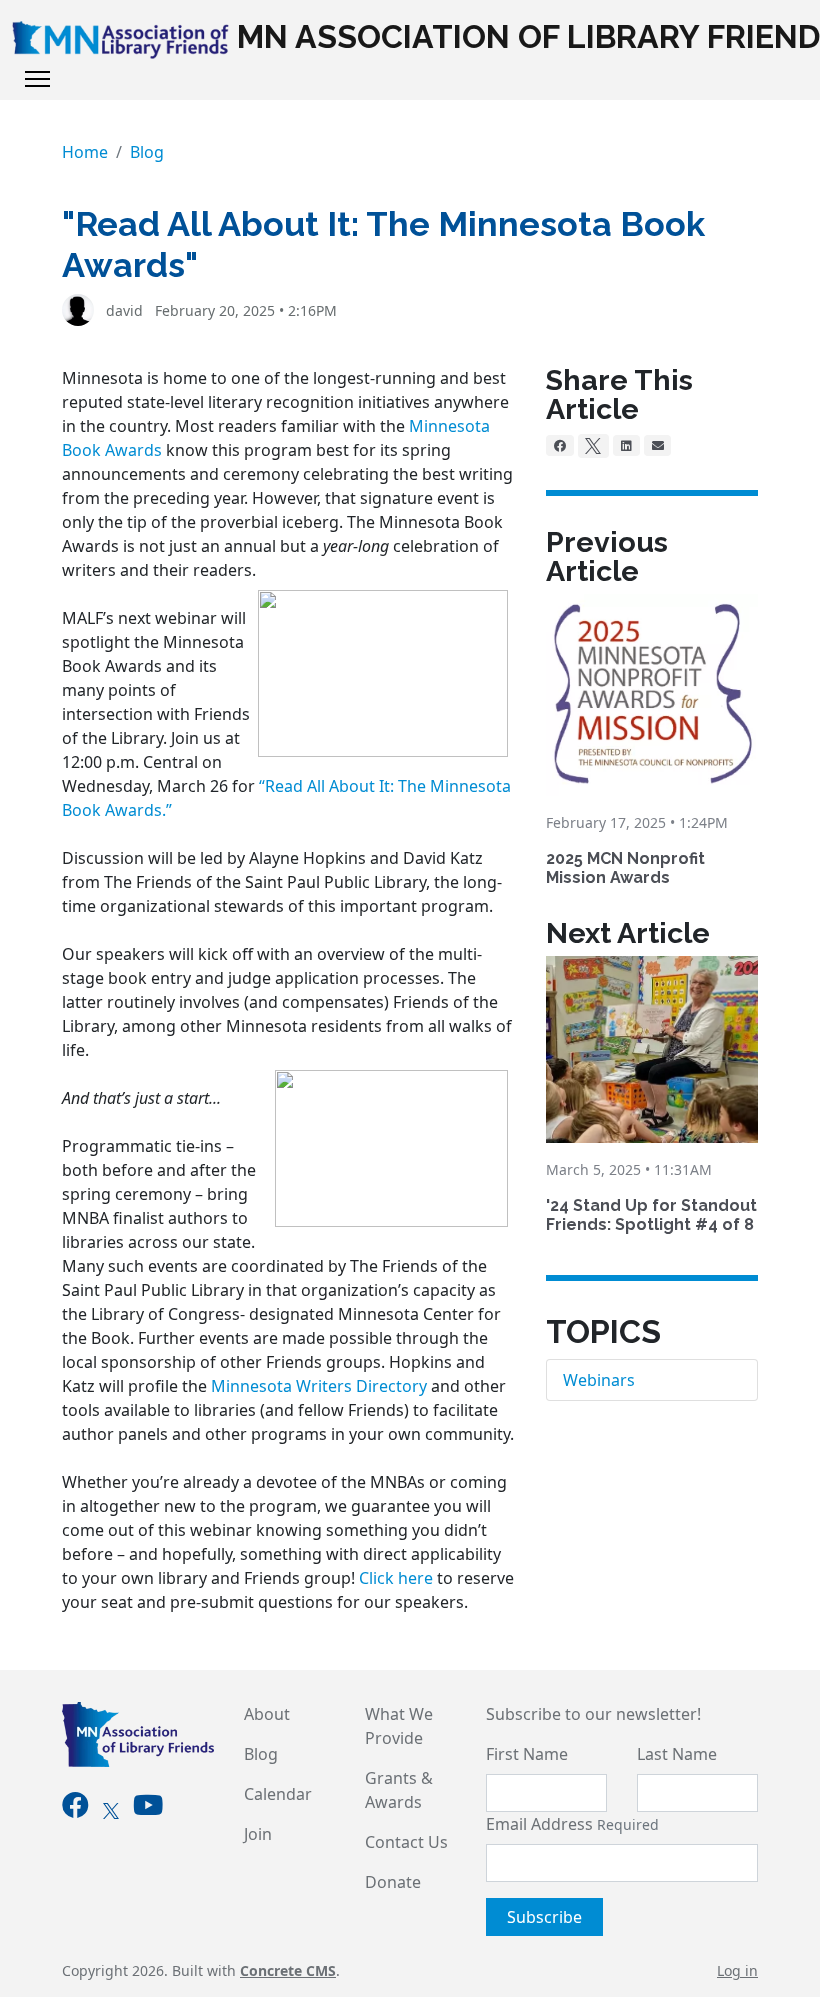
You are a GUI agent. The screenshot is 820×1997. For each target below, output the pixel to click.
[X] (594, 446)
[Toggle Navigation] (37, 79)
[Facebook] (560, 445)
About (267, 1714)
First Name (527, 1754)
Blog (147, 152)
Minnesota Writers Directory (319, 1386)
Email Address (572, 1824)
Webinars (599, 1380)
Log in (737, 1970)
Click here (396, 1578)
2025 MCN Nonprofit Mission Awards (625, 868)
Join (258, 1834)
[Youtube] (148, 1809)
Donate (393, 1882)
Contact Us (406, 1842)
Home (85, 152)
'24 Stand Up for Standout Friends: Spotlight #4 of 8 (651, 1215)
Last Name (677, 1754)
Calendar (278, 1794)
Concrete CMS (288, 1970)
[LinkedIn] (626, 445)
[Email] (658, 445)
